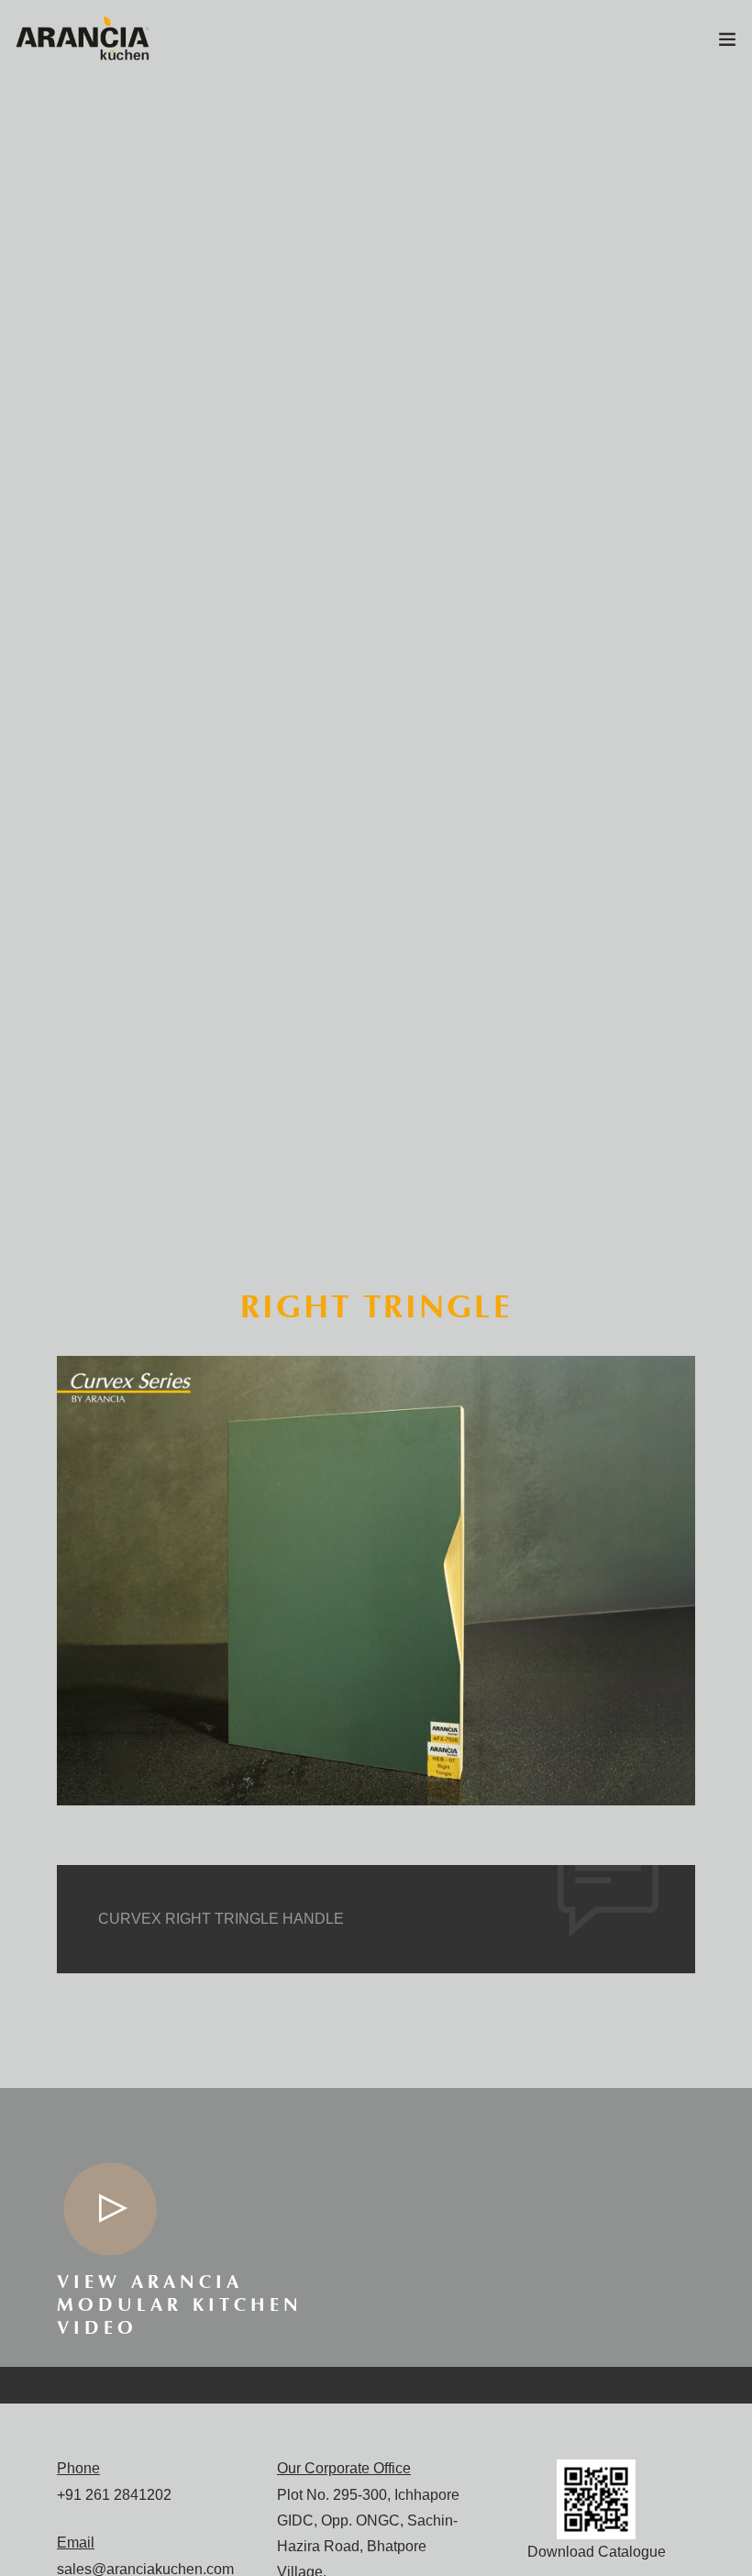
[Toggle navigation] (727, 43)
